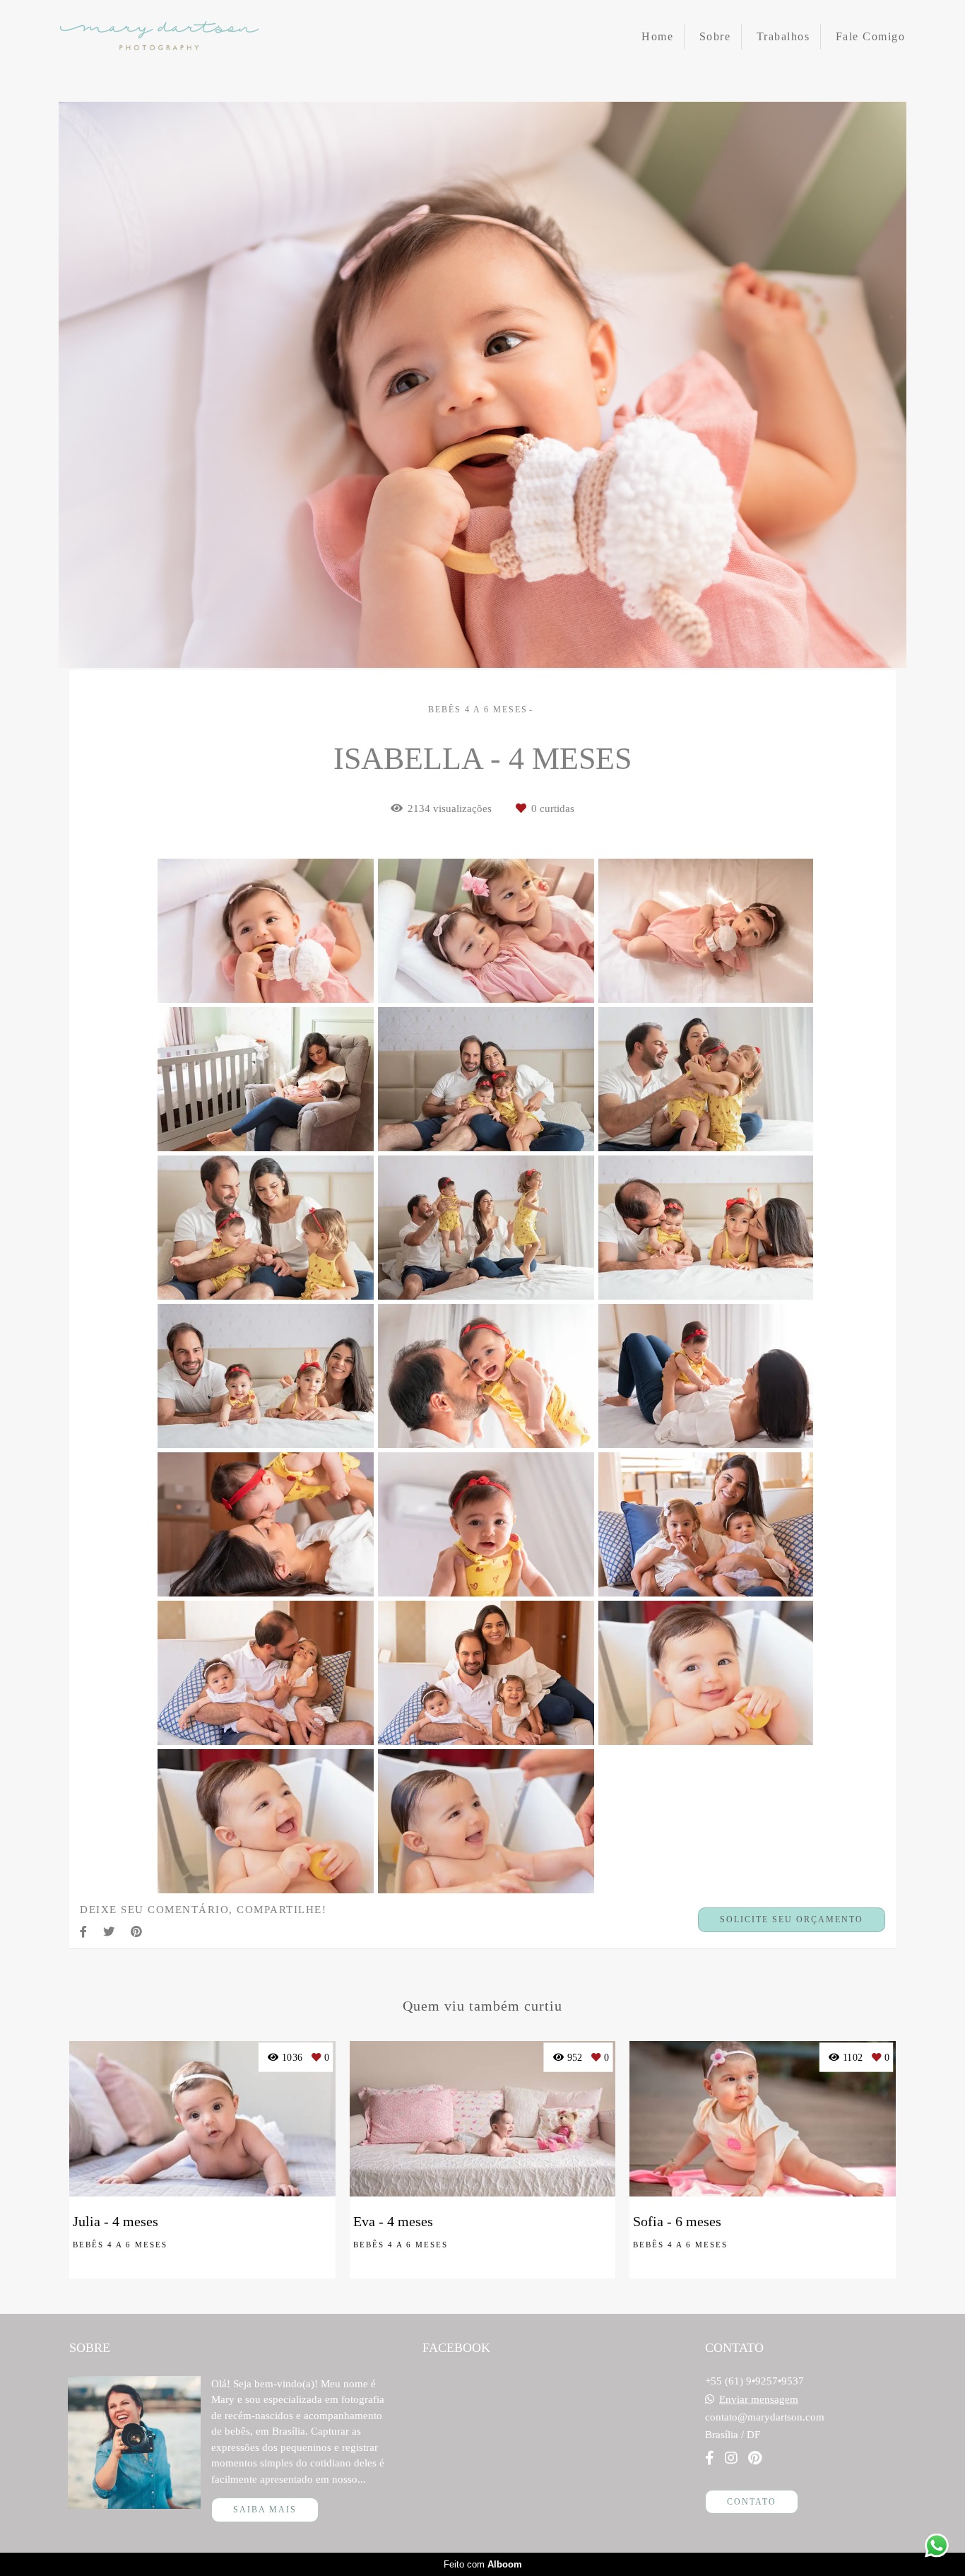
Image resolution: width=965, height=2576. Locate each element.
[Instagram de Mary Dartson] (731, 2458)
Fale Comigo (871, 36)
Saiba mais (265, 2510)
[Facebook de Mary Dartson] (710, 2458)
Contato (752, 2502)
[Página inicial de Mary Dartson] (159, 37)
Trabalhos (783, 36)
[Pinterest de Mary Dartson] (755, 2458)
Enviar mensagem (759, 2400)
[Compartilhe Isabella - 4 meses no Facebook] (84, 1932)
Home (657, 36)
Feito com (483, 2564)
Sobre (715, 36)
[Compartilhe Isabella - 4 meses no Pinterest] (137, 1932)
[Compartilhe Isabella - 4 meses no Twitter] (110, 1932)
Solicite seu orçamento (792, 1919)
